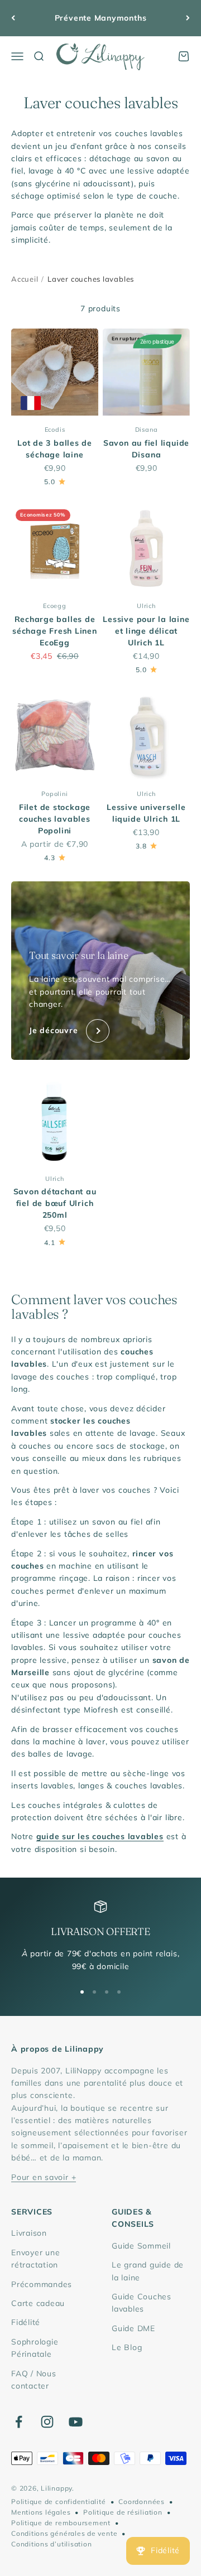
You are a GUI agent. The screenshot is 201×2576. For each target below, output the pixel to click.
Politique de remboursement (61, 2523)
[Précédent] (13, 18)
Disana (147, 430)
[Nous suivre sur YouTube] (76, 2422)
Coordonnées (141, 2502)
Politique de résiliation (123, 2512)
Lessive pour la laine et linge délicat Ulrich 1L (146, 631)
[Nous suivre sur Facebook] (19, 2422)
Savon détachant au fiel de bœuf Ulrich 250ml (55, 1203)
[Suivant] (188, 18)
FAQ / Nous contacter (34, 2380)
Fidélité (26, 2322)
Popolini (54, 794)
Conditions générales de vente (64, 2533)
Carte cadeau (38, 2303)
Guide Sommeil (141, 2246)
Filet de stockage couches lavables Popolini (55, 819)
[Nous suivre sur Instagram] (47, 2422)
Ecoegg (55, 606)
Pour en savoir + (44, 2177)
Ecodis (55, 430)
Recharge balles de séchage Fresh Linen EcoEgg (55, 631)
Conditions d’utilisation (51, 2544)
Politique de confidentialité (59, 2502)
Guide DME (133, 2328)
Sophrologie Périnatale (35, 2348)
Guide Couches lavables (142, 2303)
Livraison (29, 2233)
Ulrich (146, 606)
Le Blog (127, 2347)
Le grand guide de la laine (148, 2271)
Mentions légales (41, 2512)
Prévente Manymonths (101, 18)
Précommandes (42, 2284)
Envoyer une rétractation (35, 2259)
